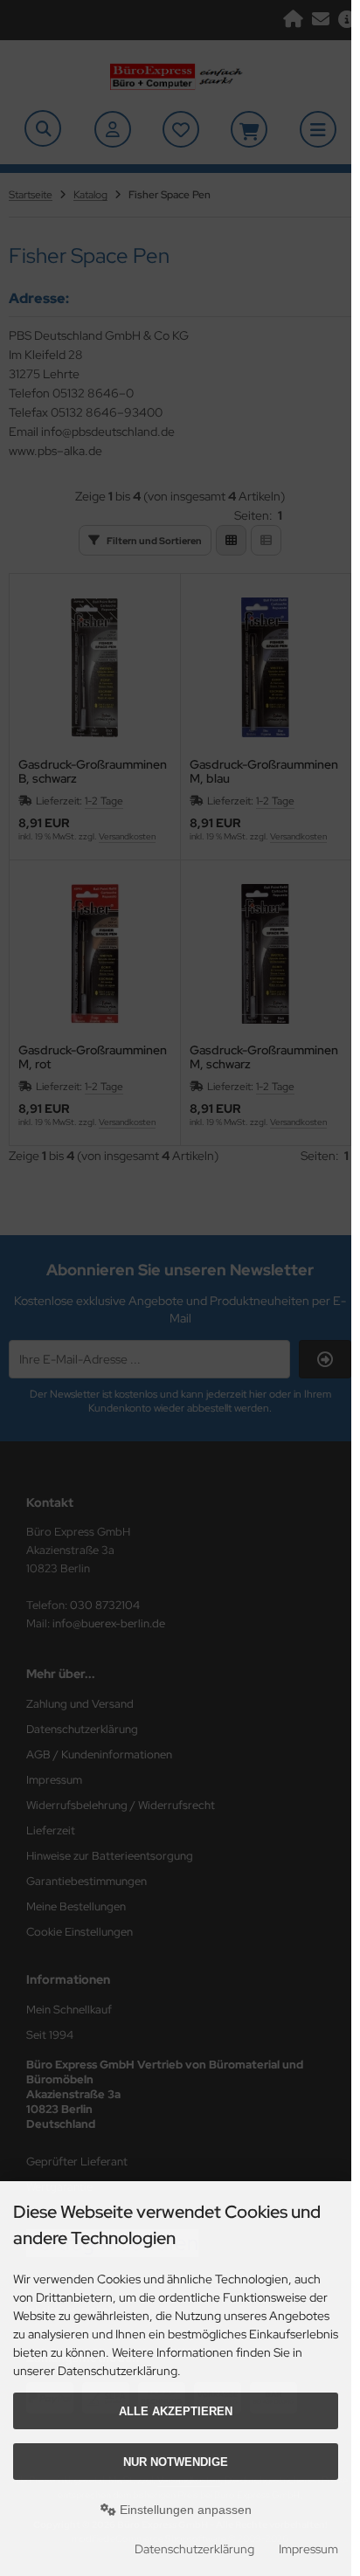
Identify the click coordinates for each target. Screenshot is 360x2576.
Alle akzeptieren (176, 2411)
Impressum (308, 2549)
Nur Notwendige (176, 2462)
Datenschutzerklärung (194, 2549)
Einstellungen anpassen (184, 2510)
